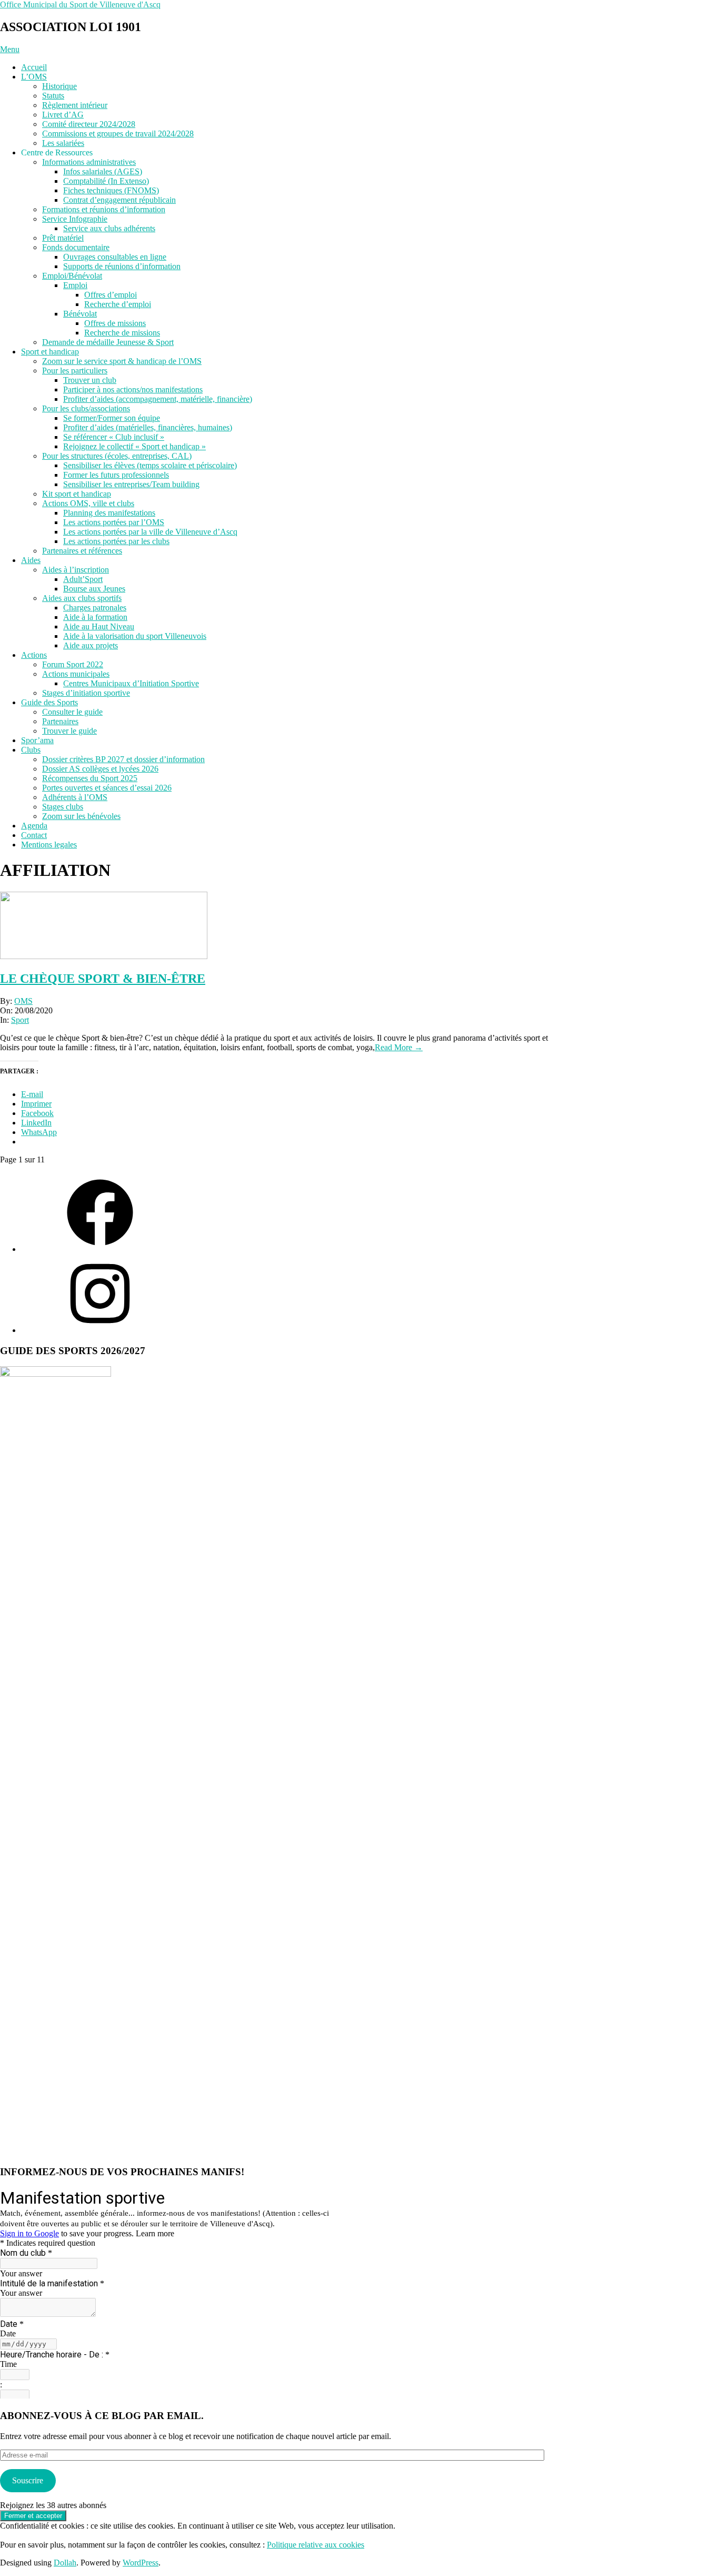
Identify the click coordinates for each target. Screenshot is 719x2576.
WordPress (141, 2563)
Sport (20, 1020)
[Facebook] (100, 1249)
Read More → (399, 1047)
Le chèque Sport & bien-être (103, 979)
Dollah (65, 2563)
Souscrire (28, 2480)
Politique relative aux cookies (316, 2545)
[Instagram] (100, 1330)
